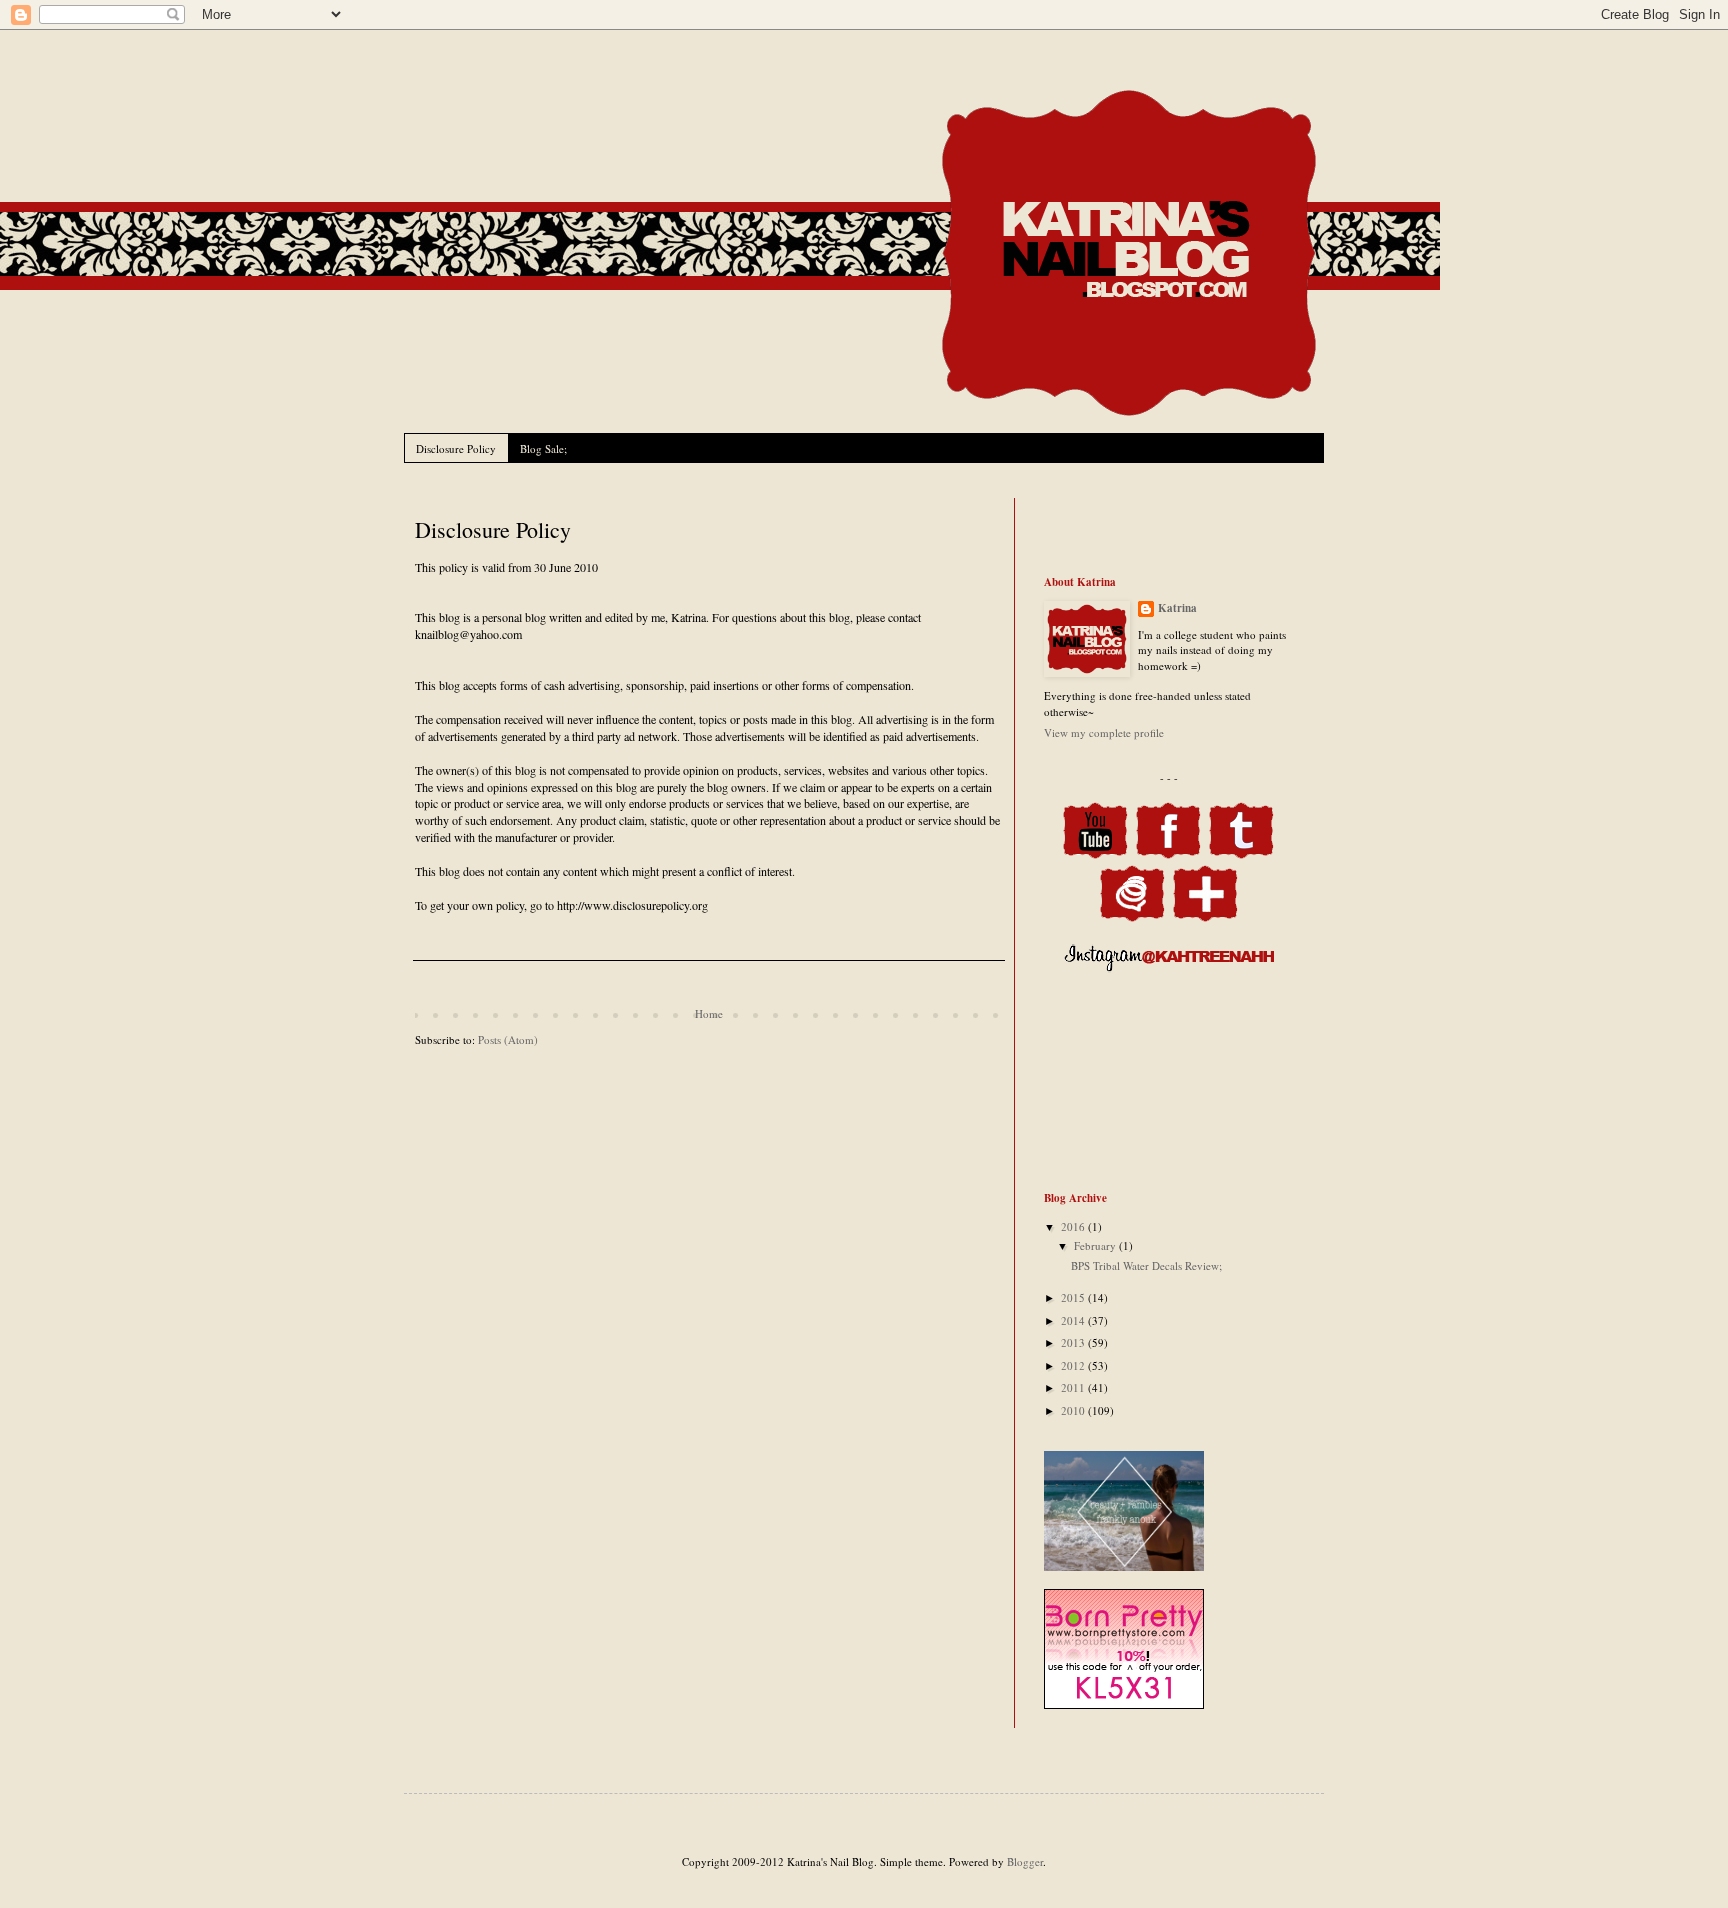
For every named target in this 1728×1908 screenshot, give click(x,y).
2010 (1074, 1410)
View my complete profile (1104, 732)
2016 (1074, 1226)
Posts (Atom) (508, 1039)
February (1096, 1245)
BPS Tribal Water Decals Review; (1146, 1265)
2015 (1074, 1297)
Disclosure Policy (456, 448)
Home (709, 1013)
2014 (1074, 1320)
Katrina (1177, 608)
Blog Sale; (543, 448)
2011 (1074, 1387)
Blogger (1025, 1861)
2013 (1074, 1342)
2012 (1074, 1365)
